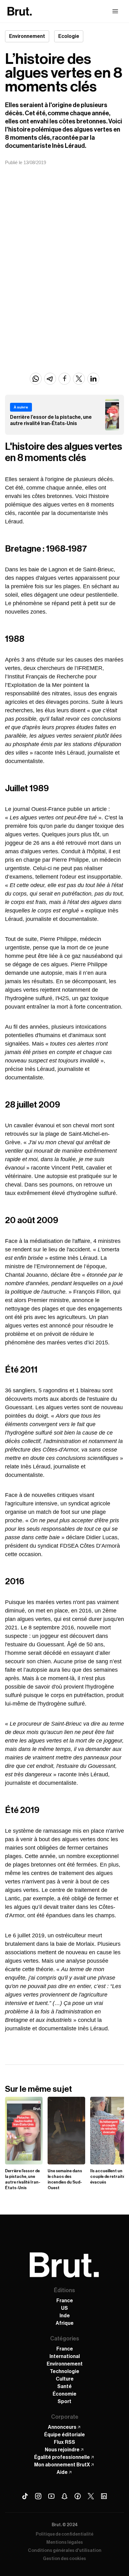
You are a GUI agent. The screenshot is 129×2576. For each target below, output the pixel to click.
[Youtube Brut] (51, 2496)
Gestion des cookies (64, 2559)
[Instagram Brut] (38, 2496)
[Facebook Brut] (78, 2496)
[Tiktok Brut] (25, 2496)
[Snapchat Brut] (64, 2496)
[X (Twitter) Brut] (91, 2496)
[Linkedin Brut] (104, 2496)
